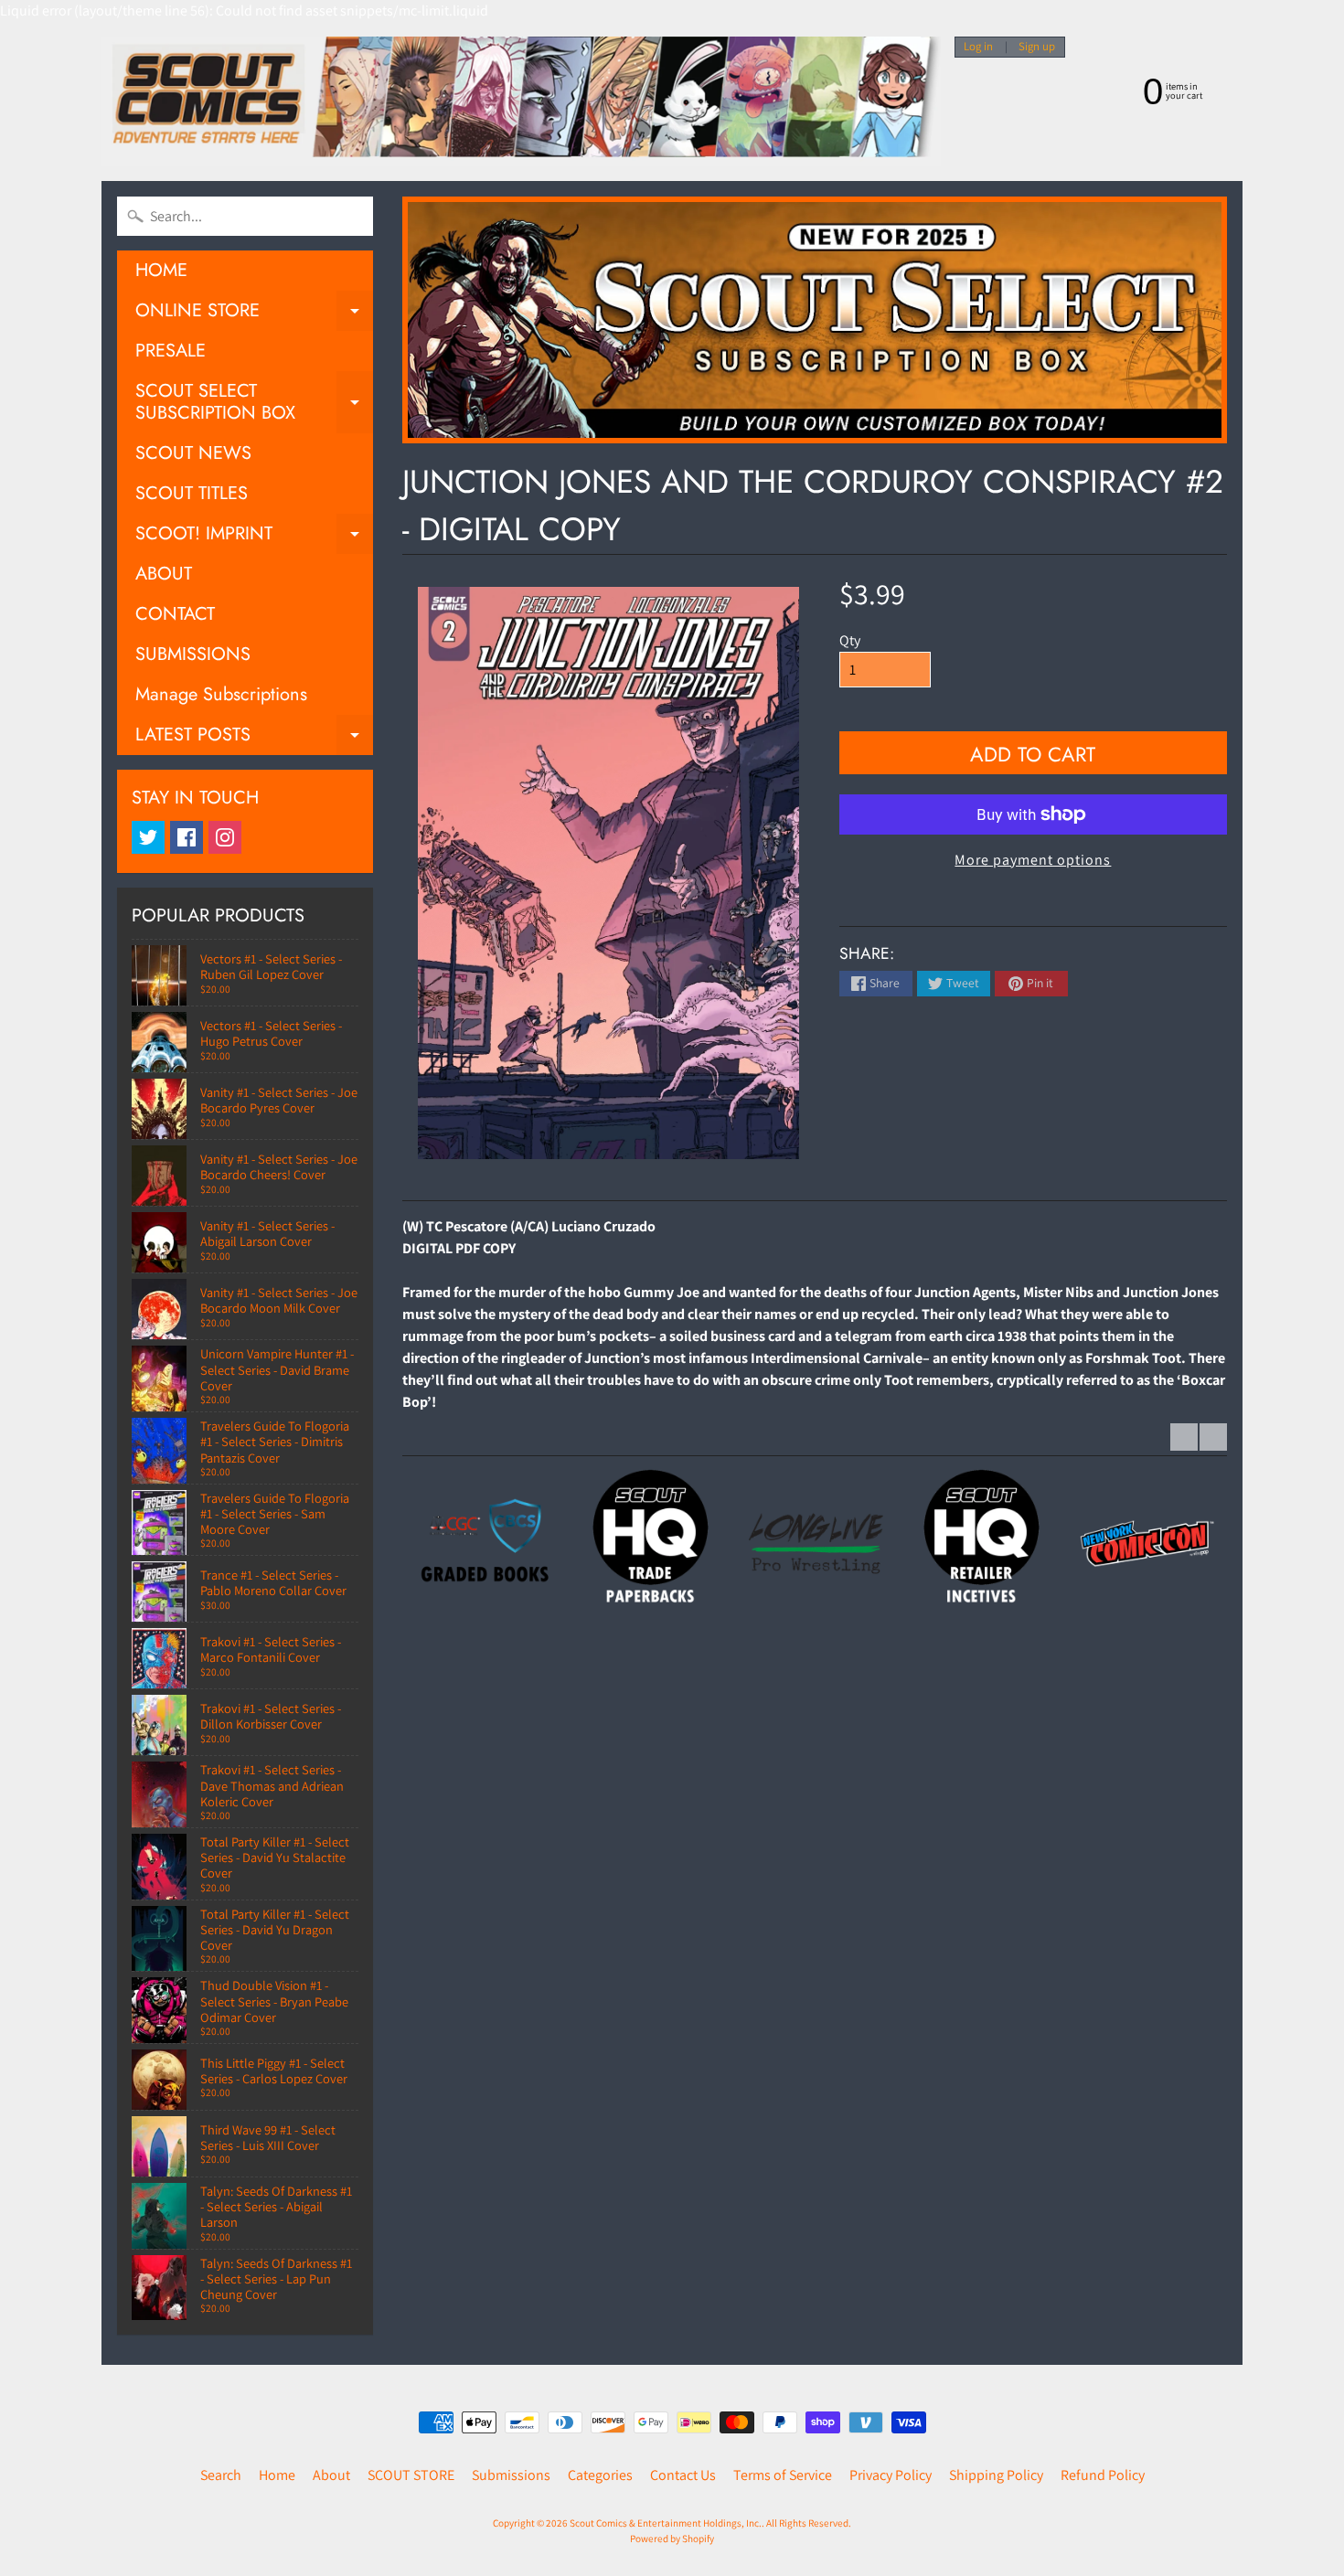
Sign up (1037, 47)
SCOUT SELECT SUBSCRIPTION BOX (254, 403)
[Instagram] (225, 837)
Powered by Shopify (672, 2539)
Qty (850, 640)
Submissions (511, 2475)
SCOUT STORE (411, 2475)
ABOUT (164, 574)
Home (277, 2475)
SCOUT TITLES (192, 493)
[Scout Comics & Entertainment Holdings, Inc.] (521, 101)
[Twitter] (148, 837)
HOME (161, 270)
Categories (600, 2475)
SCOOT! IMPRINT (254, 537)
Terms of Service (783, 2475)
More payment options (1033, 860)
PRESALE (171, 351)
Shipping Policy (996, 2475)
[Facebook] (187, 837)
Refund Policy (1103, 2475)
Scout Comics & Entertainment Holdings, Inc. (666, 2523)
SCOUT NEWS (193, 453)
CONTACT (175, 614)
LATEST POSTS (254, 738)
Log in (978, 47)
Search (221, 2475)
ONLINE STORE (254, 314)
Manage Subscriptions (221, 694)
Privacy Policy (891, 2475)
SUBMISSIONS (193, 654)
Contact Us (683, 2475)
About (331, 2475)
